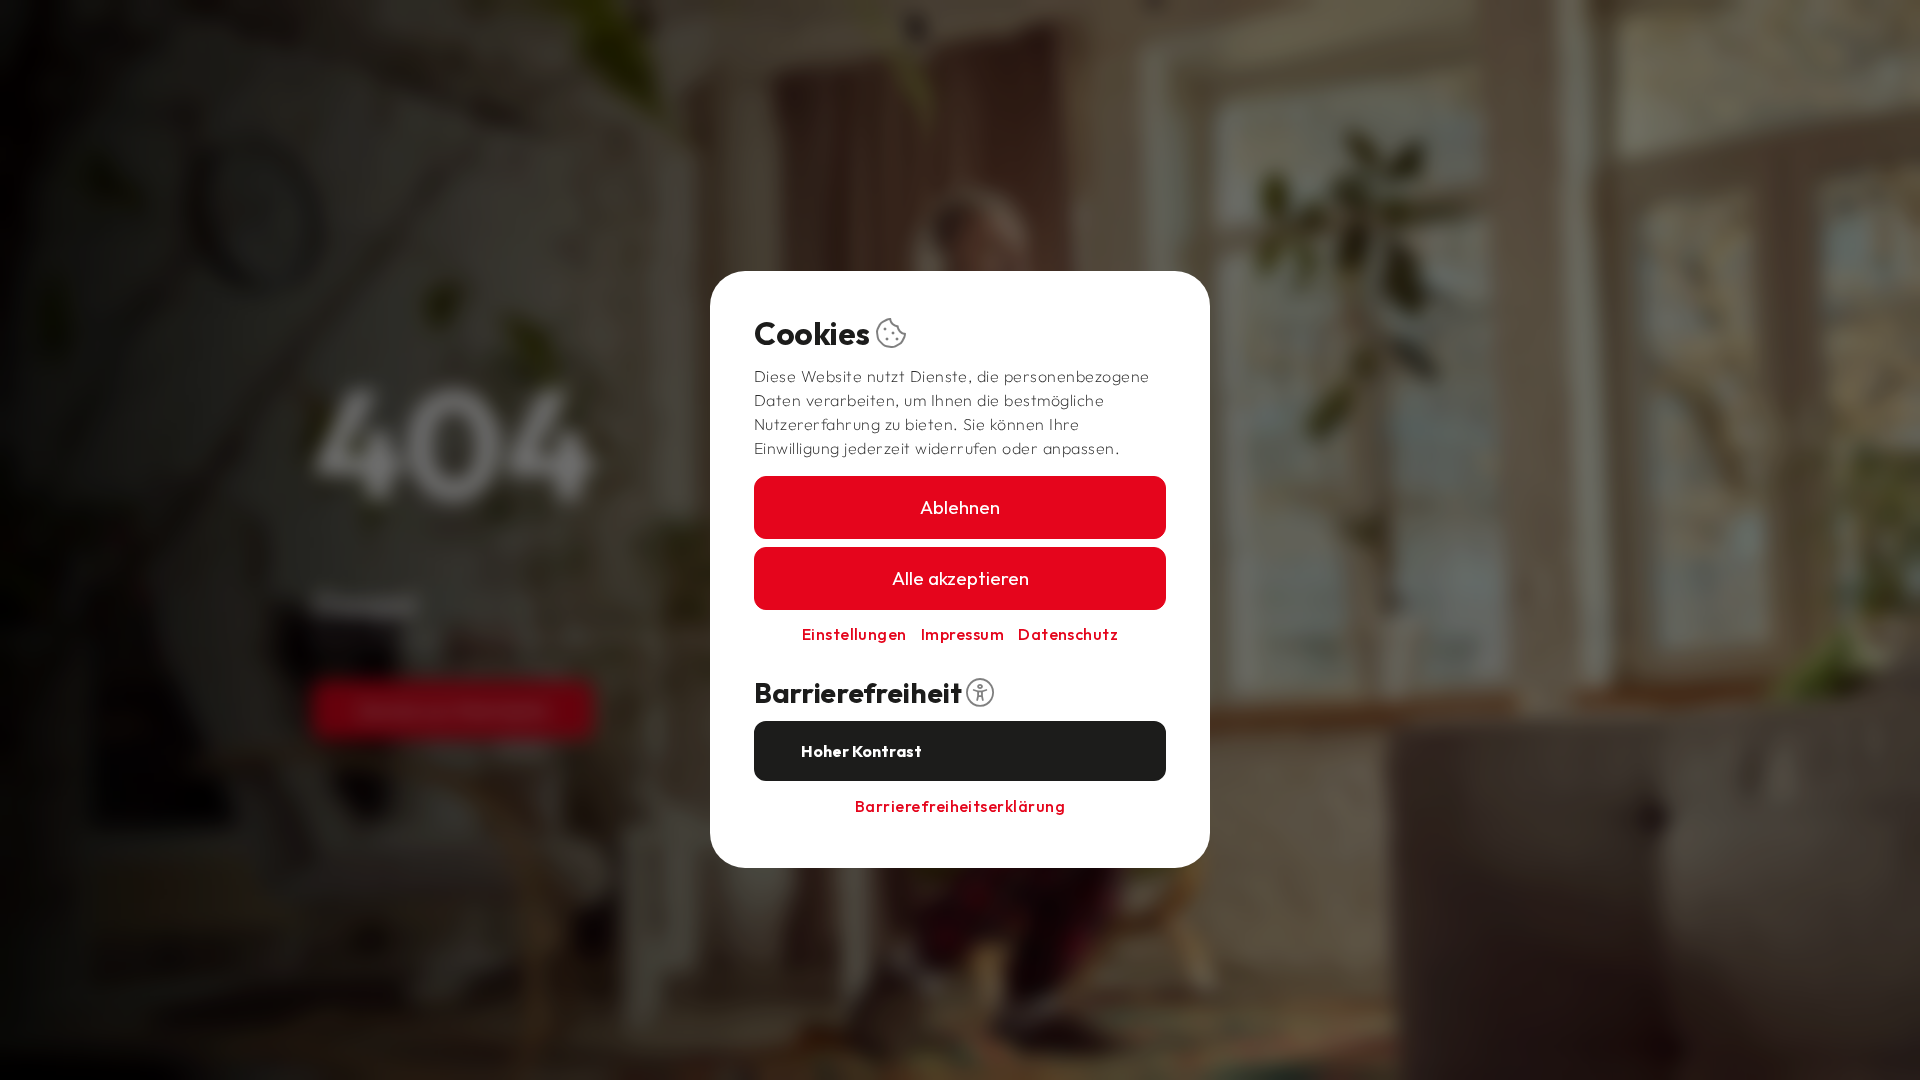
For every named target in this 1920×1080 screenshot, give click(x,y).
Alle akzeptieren (960, 578)
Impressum (962, 634)
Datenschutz (1068, 634)
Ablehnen (960, 507)
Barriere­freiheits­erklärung (960, 806)
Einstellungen (854, 634)
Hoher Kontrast (861, 751)
